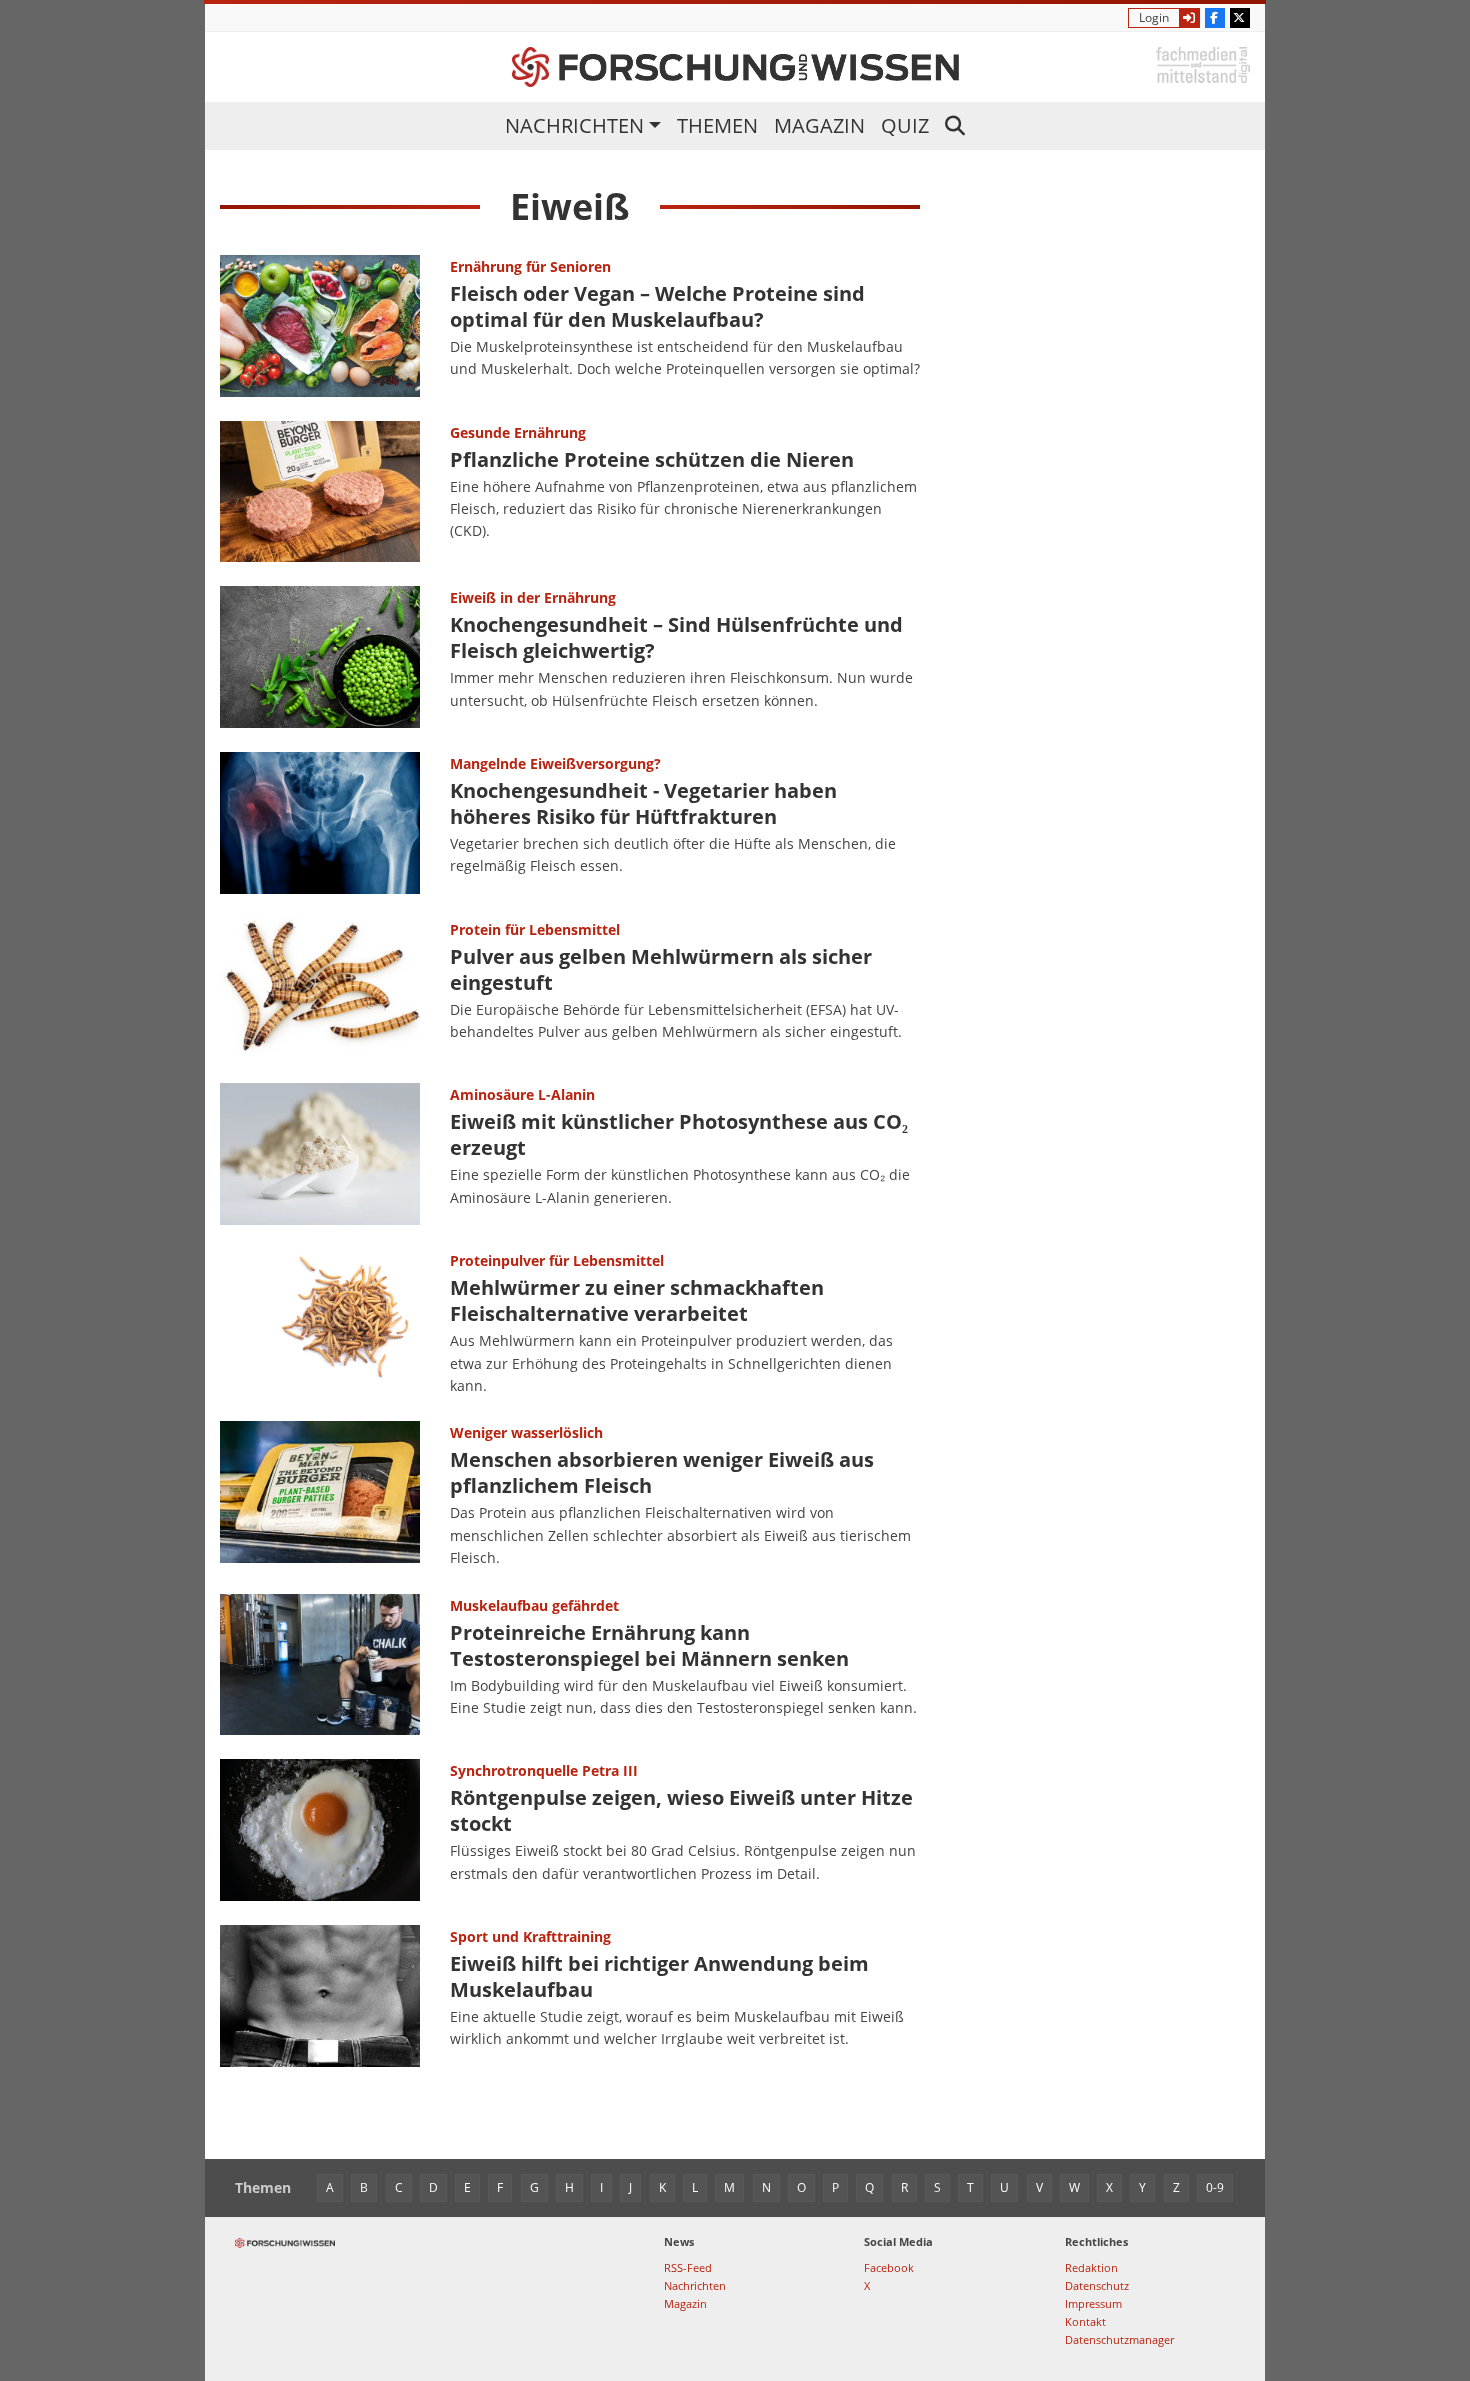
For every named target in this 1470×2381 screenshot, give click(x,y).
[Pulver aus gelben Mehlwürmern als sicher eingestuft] (320, 989)
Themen (717, 125)
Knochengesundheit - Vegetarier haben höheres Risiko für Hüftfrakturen (643, 803)
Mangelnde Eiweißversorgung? (555, 763)
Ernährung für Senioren (530, 266)
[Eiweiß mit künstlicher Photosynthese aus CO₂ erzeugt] (320, 1154)
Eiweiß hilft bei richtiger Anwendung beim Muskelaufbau (659, 1976)
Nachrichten (574, 125)
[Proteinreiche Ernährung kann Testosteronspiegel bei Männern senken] (320, 1665)
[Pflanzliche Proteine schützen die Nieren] (320, 492)
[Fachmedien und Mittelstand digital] (1203, 63)
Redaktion (1091, 2267)
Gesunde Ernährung (518, 432)
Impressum (1093, 2303)
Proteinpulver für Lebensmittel (557, 1260)
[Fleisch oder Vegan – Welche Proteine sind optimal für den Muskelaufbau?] (320, 326)
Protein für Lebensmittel (535, 929)
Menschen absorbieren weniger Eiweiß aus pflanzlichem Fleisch (662, 1472)
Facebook (889, 2267)
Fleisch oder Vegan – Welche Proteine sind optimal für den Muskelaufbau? (657, 306)
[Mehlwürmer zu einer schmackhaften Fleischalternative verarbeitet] (320, 1323)
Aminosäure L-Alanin (522, 1094)
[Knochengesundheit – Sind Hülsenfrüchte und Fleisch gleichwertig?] (320, 657)
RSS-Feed (688, 2267)
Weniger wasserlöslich (526, 1432)
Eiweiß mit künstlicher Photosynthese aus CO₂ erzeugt (679, 1134)
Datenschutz (1097, 2285)
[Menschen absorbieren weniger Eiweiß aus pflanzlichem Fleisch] (320, 1495)
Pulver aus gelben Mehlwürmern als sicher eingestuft (661, 969)
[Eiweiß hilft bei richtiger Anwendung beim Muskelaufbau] (320, 1996)
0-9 (1215, 2187)
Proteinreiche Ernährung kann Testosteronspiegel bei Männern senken (649, 1645)
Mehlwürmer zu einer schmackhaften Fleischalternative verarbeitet (637, 1300)
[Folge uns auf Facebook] (1215, 18)
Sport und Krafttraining (530, 1936)
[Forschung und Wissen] (735, 67)
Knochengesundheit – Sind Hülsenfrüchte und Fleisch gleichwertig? (676, 637)
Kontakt (1085, 2321)
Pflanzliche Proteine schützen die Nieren (652, 459)
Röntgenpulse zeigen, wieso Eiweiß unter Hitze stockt (681, 1810)
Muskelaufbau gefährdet (534, 1605)
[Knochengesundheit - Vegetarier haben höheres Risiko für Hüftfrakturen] (320, 823)
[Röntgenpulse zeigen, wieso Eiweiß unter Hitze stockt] (320, 1830)
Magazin (819, 125)
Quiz (905, 125)
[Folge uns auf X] (1240, 18)
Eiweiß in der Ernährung (533, 597)
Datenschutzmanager (1119, 2339)
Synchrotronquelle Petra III (544, 1770)
